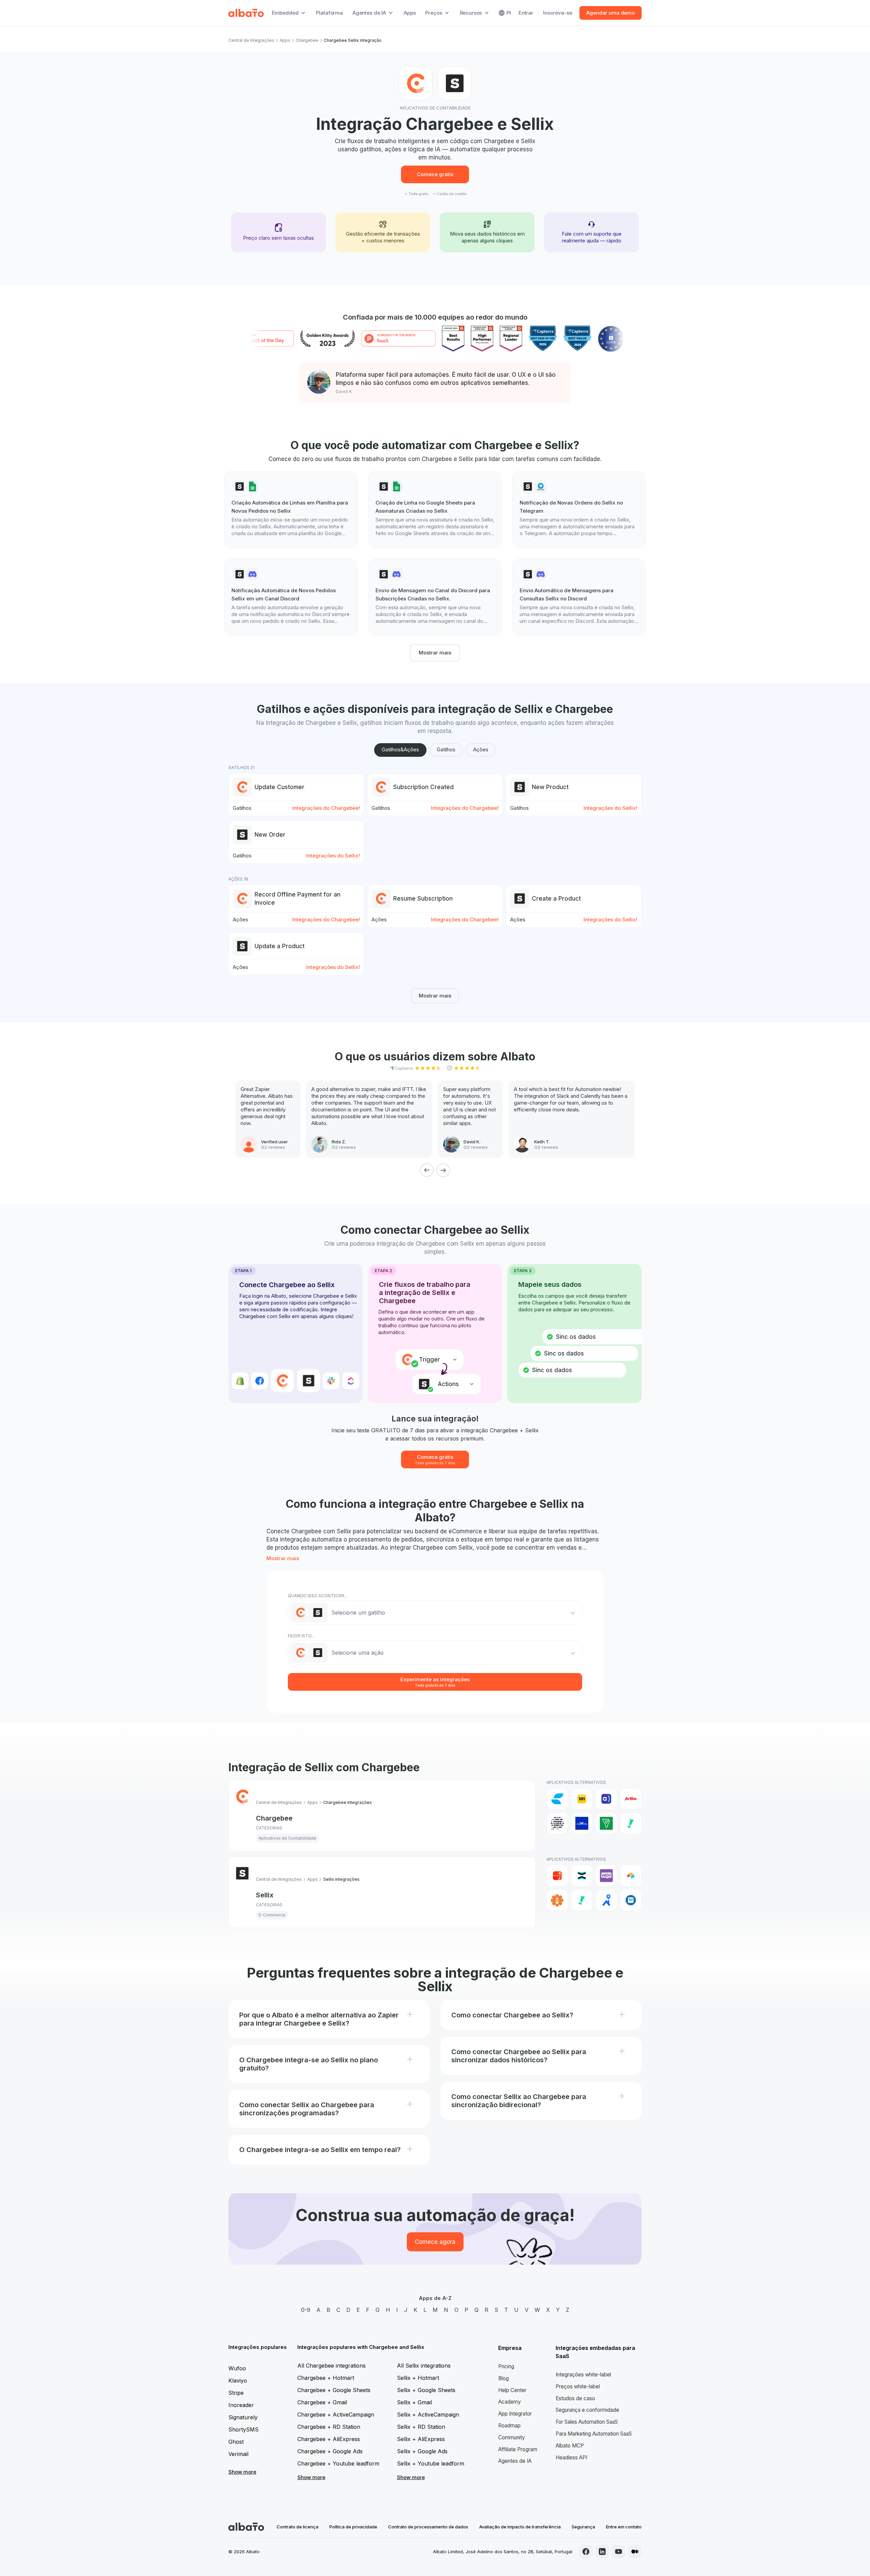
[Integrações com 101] (582, 1799)
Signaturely (243, 2417)
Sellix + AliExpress (421, 2439)
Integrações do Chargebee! (326, 808)
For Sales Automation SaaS (587, 2422)
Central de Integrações (251, 40)
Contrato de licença (298, 2527)
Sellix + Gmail (414, 2402)
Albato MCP (570, 2446)
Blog (503, 2378)
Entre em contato (624, 2527)
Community (512, 2437)
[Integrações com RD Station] (582, 1876)
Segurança (583, 2527)
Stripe (236, 2393)
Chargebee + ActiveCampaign (336, 2415)
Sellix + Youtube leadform (431, 2463)
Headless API (571, 2458)
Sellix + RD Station (421, 2427)
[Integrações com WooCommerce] (606, 1876)
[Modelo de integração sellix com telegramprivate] (579, 510)
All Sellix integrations (424, 2366)
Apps (410, 13)
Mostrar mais (435, 653)
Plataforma (329, 13)
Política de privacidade (353, 2527)
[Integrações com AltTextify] (557, 1900)
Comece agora (435, 2242)
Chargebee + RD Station (329, 2427)
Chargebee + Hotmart (326, 2378)
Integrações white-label (583, 2375)
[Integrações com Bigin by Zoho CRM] (606, 1823)
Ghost (236, 2442)
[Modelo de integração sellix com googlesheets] (291, 510)
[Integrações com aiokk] (557, 1823)
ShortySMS (243, 2429)
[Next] (443, 1170)
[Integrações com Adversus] (606, 1799)
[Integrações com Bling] (631, 1823)
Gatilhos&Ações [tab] (400, 749)
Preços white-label (578, 2386)
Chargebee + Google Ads (330, 2451)
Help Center (512, 2390)
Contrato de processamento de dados (428, 2527)
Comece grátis (435, 174)
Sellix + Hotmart (418, 2378)
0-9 (306, 2310)
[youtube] (619, 2552)
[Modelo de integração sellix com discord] (291, 597)
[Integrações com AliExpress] (557, 1876)
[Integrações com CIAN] (606, 1900)
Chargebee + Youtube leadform (338, 2463)
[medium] (635, 2552)
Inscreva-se (558, 13)
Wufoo (237, 2368)
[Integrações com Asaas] (582, 1823)
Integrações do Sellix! (610, 808)
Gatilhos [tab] (446, 749)
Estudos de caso (575, 2398)
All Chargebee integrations (332, 2366)
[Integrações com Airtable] (631, 1876)
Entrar (526, 13)
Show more (242, 2472)
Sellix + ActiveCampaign (428, 2415)
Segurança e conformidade (587, 2410)
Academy (510, 2402)
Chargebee (307, 40)
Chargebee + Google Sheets (334, 2390)
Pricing (506, 2366)
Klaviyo (238, 2381)
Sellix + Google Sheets (426, 2390)
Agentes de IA (515, 2461)
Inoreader (241, 2405)
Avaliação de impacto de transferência (520, 2527)
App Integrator (515, 2414)
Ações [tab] (481, 749)
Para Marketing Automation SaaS (594, 2434)
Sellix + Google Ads (422, 2451)
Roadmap (509, 2426)
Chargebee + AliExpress (329, 2439)
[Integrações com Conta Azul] (557, 1799)
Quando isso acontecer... (318, 1596)
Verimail (238, 2454)
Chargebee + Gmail (322, 2402)
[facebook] (586, 2552)
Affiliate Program (518, 2449)
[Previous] (427, 1170)
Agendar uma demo (611, 13)
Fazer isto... (301, 1636)
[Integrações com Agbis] (631, 1799)
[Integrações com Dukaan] (631, 1900)
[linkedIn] (602, 2552)
